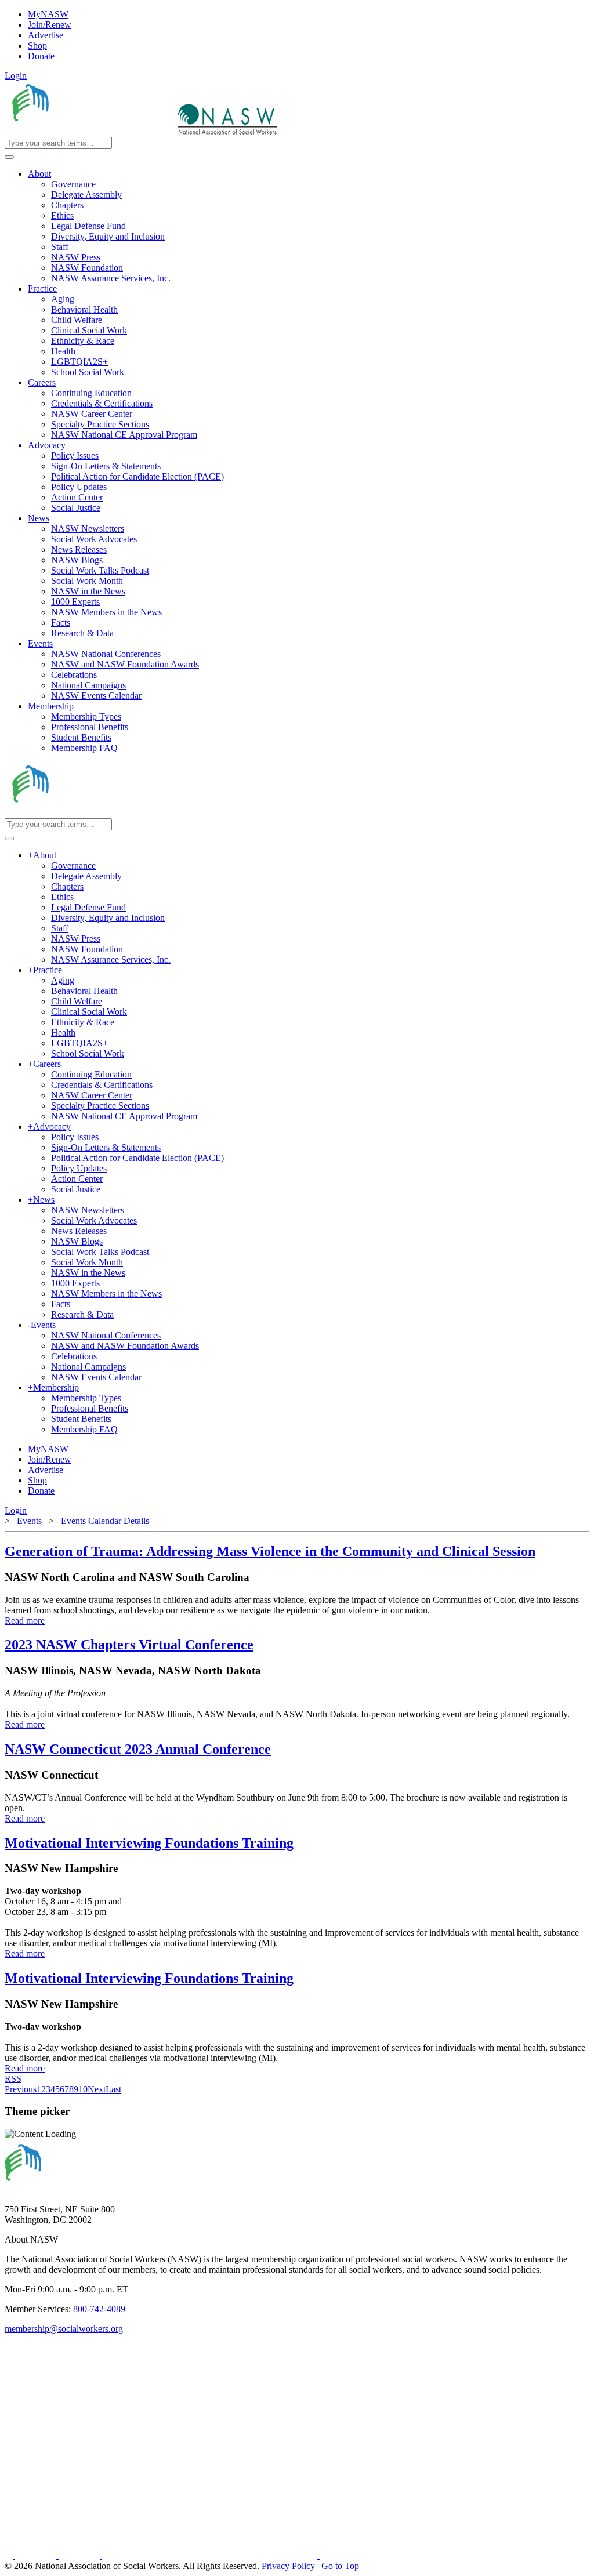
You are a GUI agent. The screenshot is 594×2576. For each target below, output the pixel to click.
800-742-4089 (99, 2309)
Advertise (46, 35)
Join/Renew (50, 25)
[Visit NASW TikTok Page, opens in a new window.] (340, 2555)
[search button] (9, 157)
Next (97, 2089)
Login (16, 76)
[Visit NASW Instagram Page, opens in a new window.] (211, 2555)
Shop (37, 46)
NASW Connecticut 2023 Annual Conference (138, 1749)
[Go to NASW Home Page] (90, 131)
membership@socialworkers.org (64, 2329)
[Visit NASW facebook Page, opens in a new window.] (10, 2555)
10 (83, 2089)
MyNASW (48, 14)
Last (113, 2089)
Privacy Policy (289, 2566)
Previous (21, 2089)
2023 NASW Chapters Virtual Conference (129, 1645)
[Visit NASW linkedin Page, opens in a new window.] (37, 2555)
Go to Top (340, 2566)
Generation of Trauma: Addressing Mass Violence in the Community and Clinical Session (270, 1551)
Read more (25, 1621)
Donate (41, 56)
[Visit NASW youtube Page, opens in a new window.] (80, 2555)
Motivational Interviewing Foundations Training (149, 1843)
